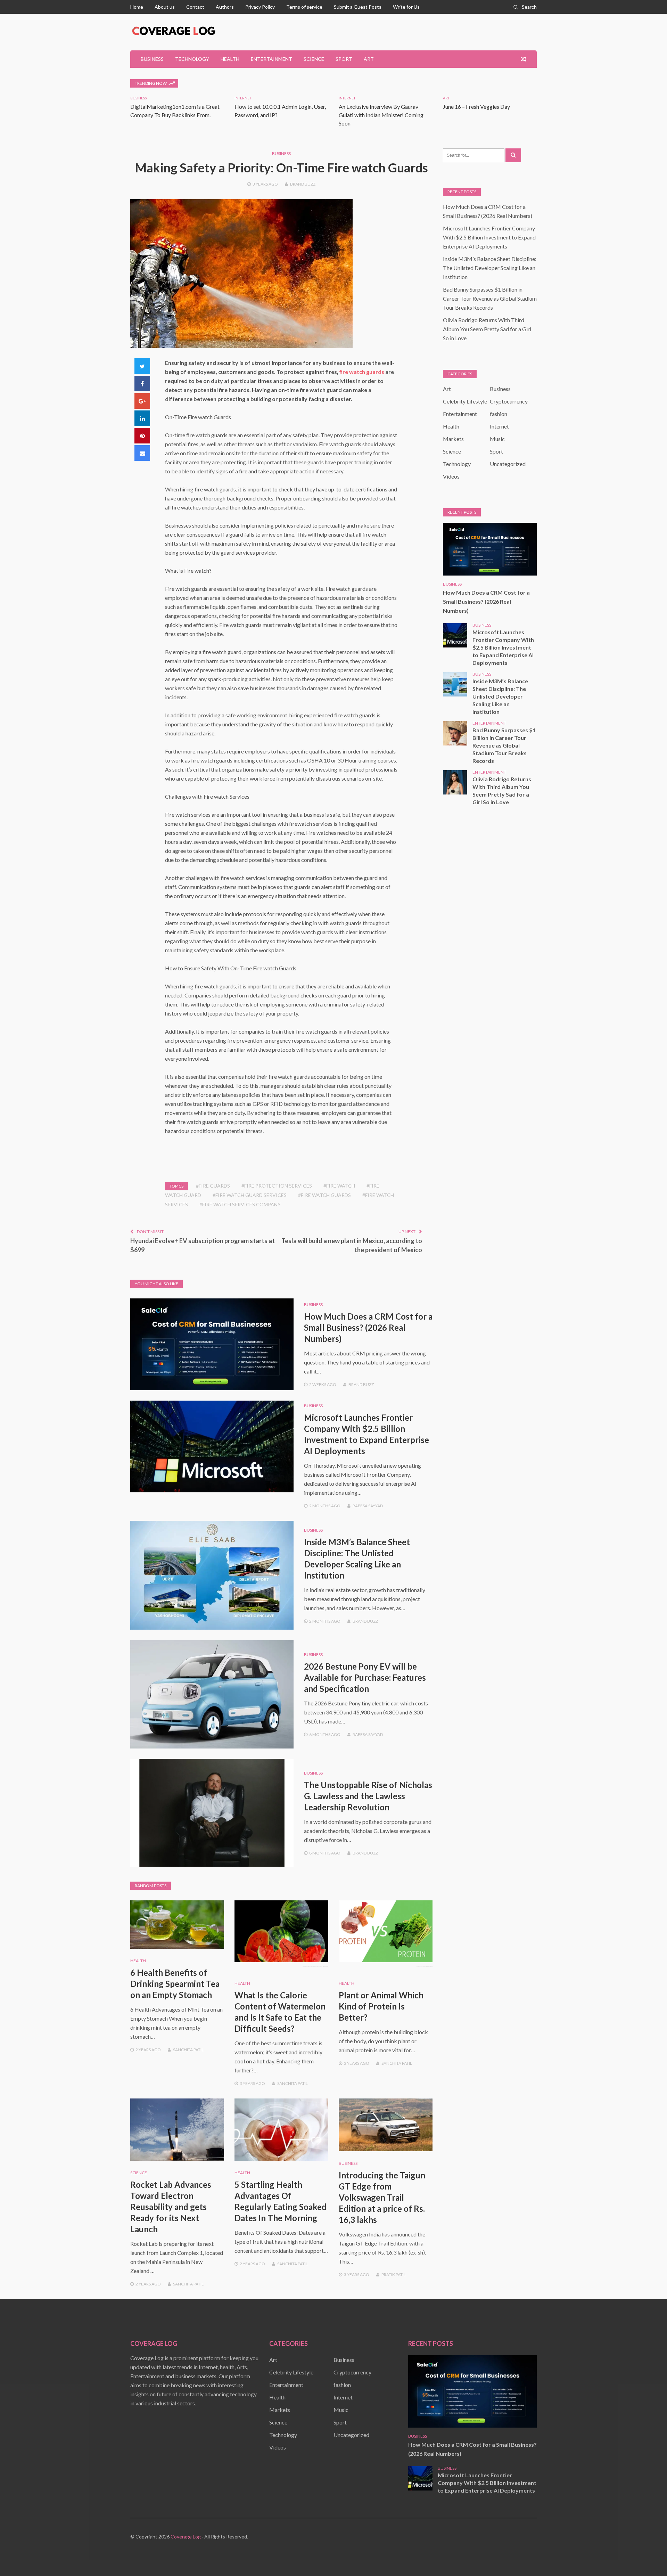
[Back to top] (648, 2557)
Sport (344, 59)
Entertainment (271, 59)
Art (369, 59)
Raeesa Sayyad (368, 1506)
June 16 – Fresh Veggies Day (476, 107)
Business (152, 59)
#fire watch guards (324, 1195)
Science (314, 59)
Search (529, 7)
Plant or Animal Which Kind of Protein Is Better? (381, 2006)
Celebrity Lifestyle (465, 401)
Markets (453, 439)
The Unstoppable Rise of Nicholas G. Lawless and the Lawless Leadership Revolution (368, 1796)
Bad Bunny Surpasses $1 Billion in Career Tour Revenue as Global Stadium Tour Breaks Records (490, 298)
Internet (243, 98)
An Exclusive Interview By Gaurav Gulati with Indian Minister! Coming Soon (381, 115)
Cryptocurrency (509, 401)
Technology (192, 59)
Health (230, 59)
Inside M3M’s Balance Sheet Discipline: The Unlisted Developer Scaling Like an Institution (490, 268)
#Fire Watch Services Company (240, 1204)
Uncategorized (508, 464)
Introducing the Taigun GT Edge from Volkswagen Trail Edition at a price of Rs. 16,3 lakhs (382, 2197)
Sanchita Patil (188, 2050)
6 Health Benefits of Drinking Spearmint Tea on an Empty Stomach (175, 1984)
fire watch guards (362, 372)
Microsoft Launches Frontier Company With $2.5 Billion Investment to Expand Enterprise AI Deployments (489, 237)
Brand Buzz (303, 184)
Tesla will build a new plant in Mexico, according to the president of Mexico (352, 1245)
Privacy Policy (260, 7)
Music (497, 439)
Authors (225, 7)
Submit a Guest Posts (358, 7)
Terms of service (304, 7)
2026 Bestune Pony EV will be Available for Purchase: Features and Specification (365, 1677)
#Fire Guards (213, 1186)
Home (137, 7)
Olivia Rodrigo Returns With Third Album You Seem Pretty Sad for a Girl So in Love (487, 329)
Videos (451, 476)
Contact (195, 7)
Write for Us (406, 7)
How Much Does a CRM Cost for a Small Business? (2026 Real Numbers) (368, 1327)
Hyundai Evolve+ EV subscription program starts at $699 (203, 1245)
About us (165, 7)
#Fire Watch (339, 1186)
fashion (499, 414)
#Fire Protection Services (277, 1186)
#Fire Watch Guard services (250, 1195)
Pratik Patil (394, 2275)
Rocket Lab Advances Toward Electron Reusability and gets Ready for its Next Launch (171, 2207)
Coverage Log (186, 2537)
